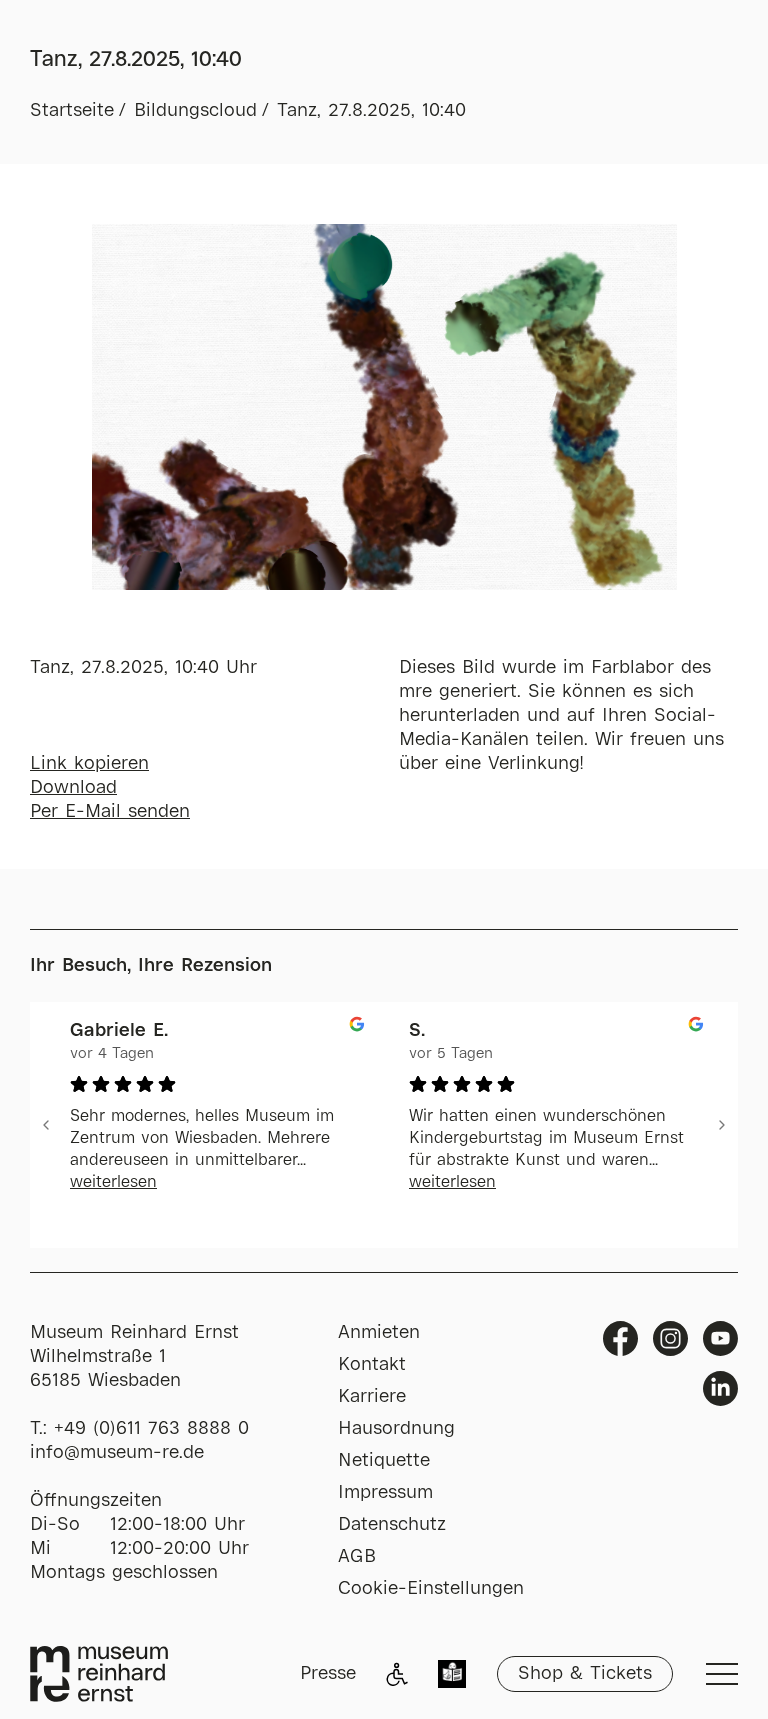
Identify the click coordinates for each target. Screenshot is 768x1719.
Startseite (72, 111)
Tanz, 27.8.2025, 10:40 (371, 111)
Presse (328, 1674)
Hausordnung (396, 1429)
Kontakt (372, 1365)
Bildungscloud (195, 111)
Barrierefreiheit (397, 1674)
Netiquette (384, 1461)
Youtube (720, 1338)
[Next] (722, 1125)
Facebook (620, 1338)
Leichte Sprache (452, 1676)
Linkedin (720, 1388)
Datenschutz (392, 1525)
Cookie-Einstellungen (431, 1589)
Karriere (372, 1397)
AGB (357, 1557)
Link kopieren (89, 764)
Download (73, 788)
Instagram (670, 1338)
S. (417, 1031)
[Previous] (46, 1125)
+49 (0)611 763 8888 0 (151, 1429)
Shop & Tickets (585, 1674)
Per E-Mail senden (110, 812)
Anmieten (379, 1333)
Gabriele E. (119, 1031)
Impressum (385, 1493)
